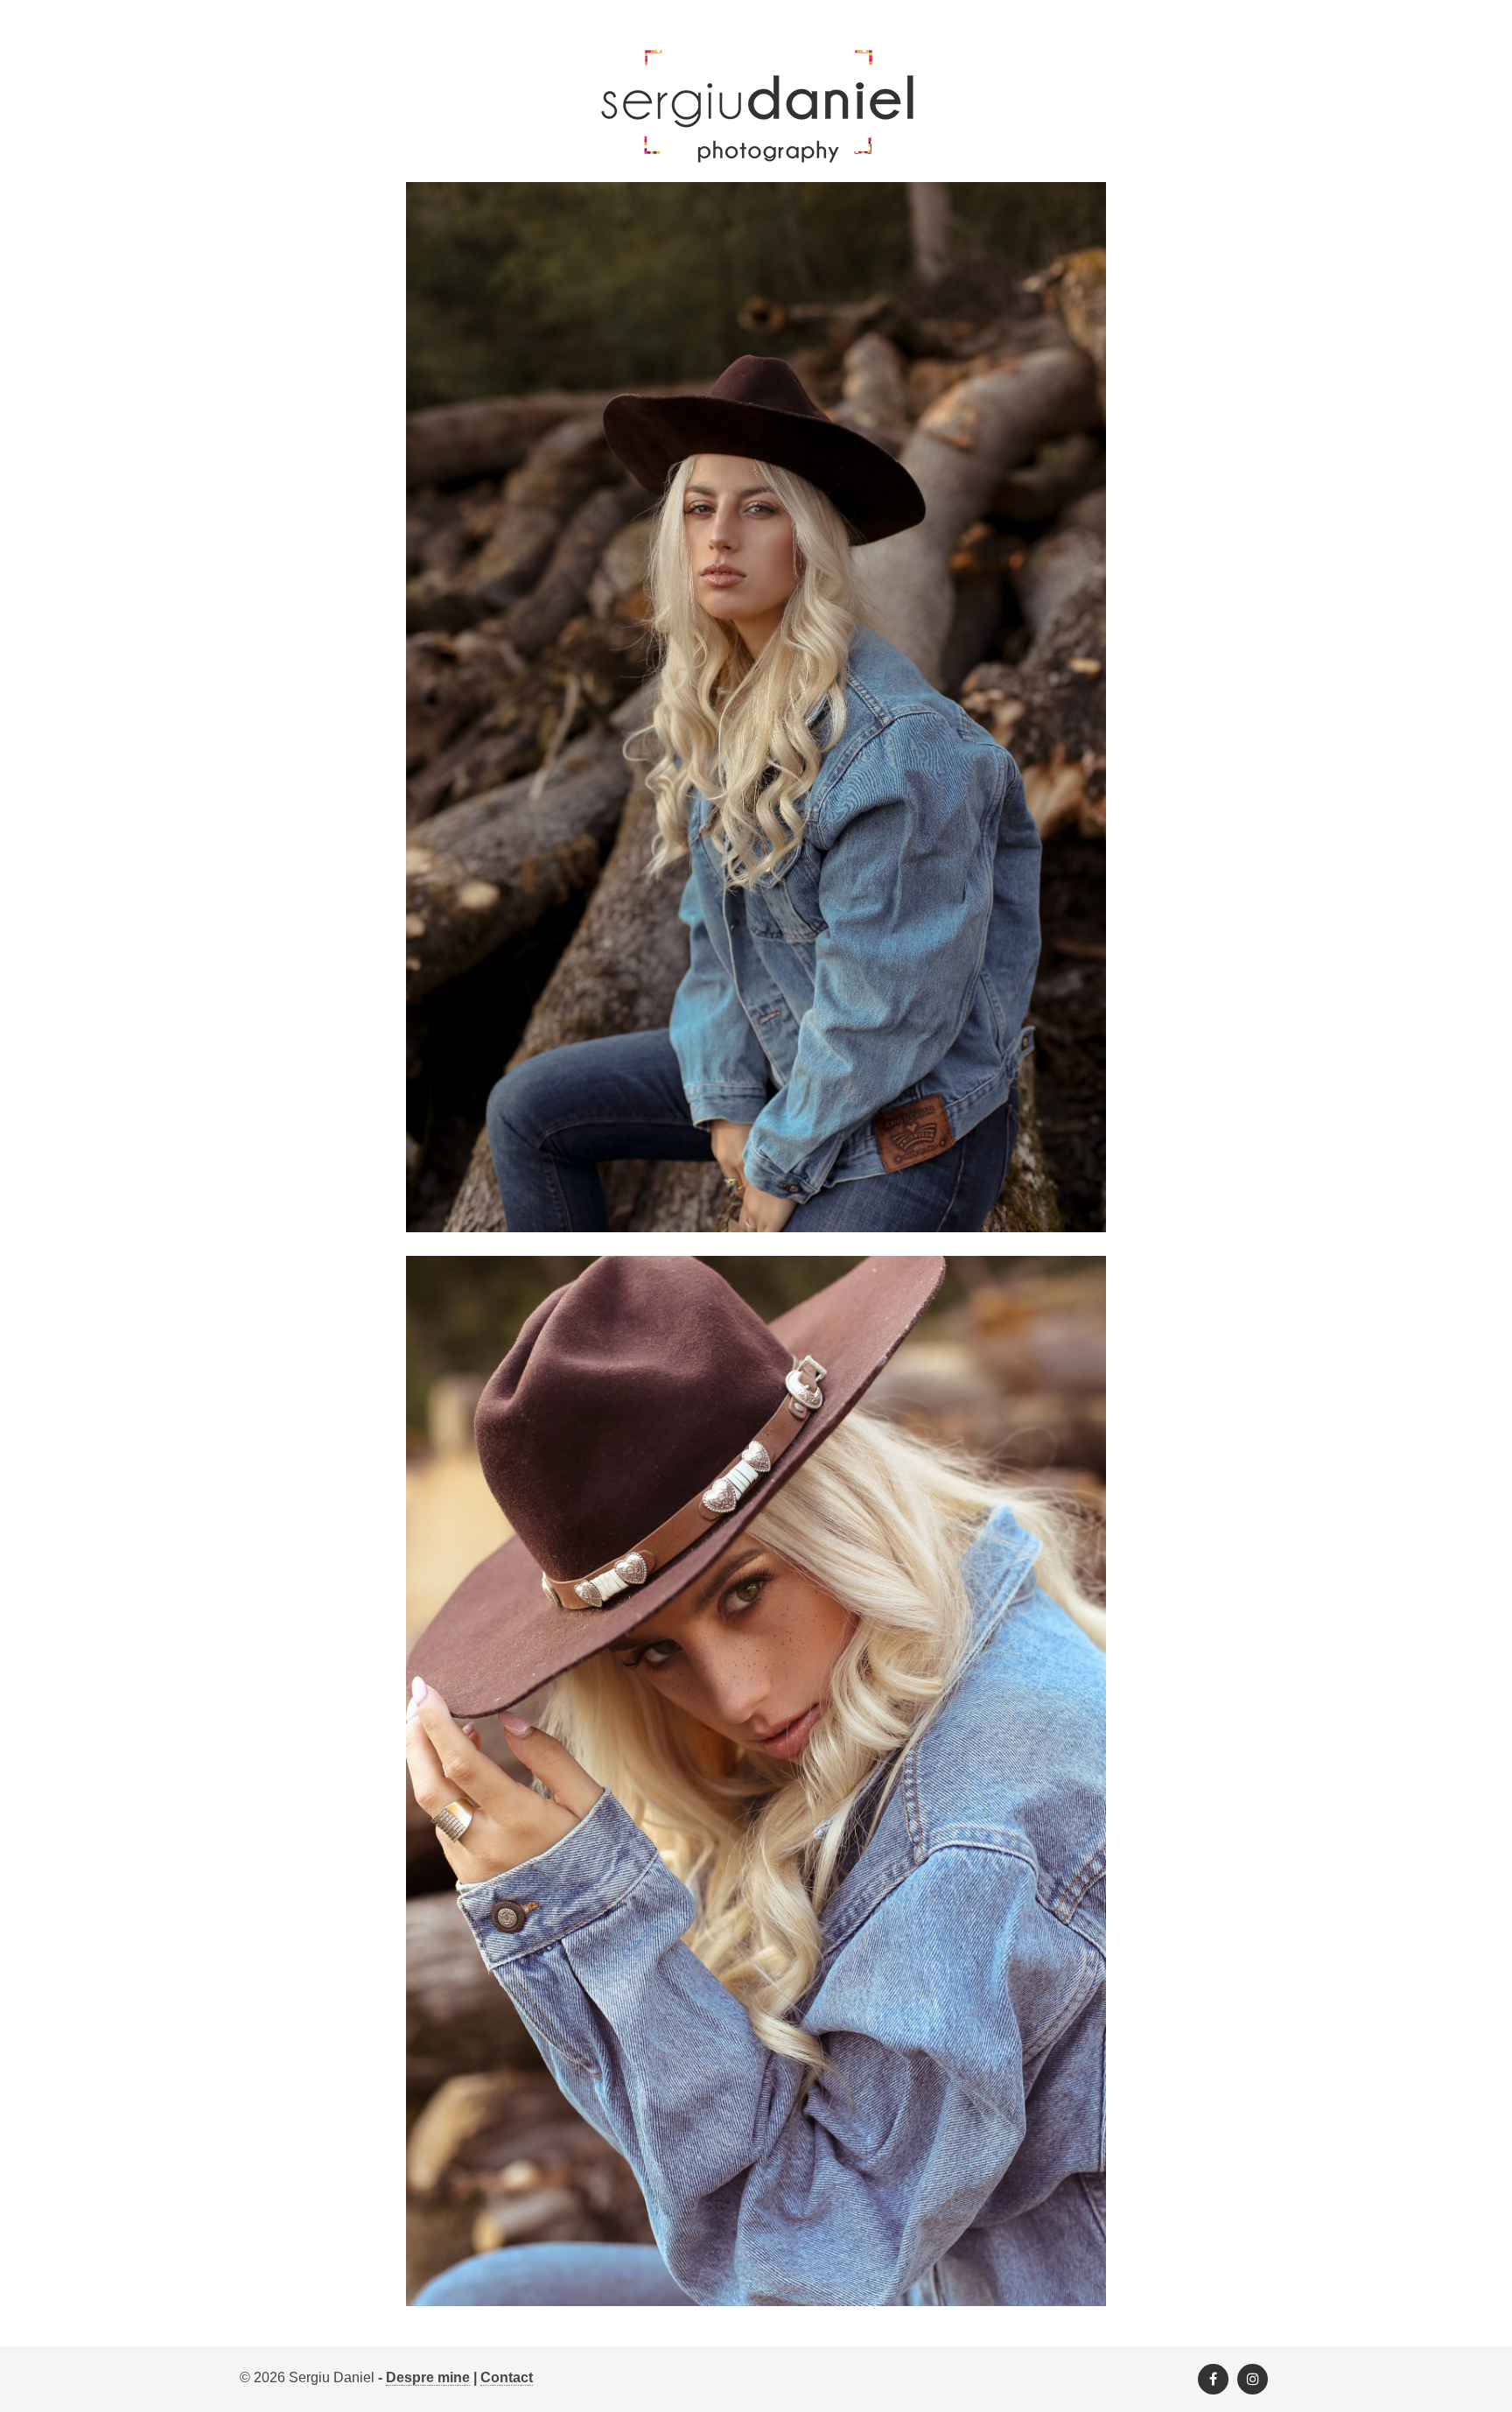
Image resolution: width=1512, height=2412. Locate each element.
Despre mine (428, 2377)
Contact (507, 2377)
